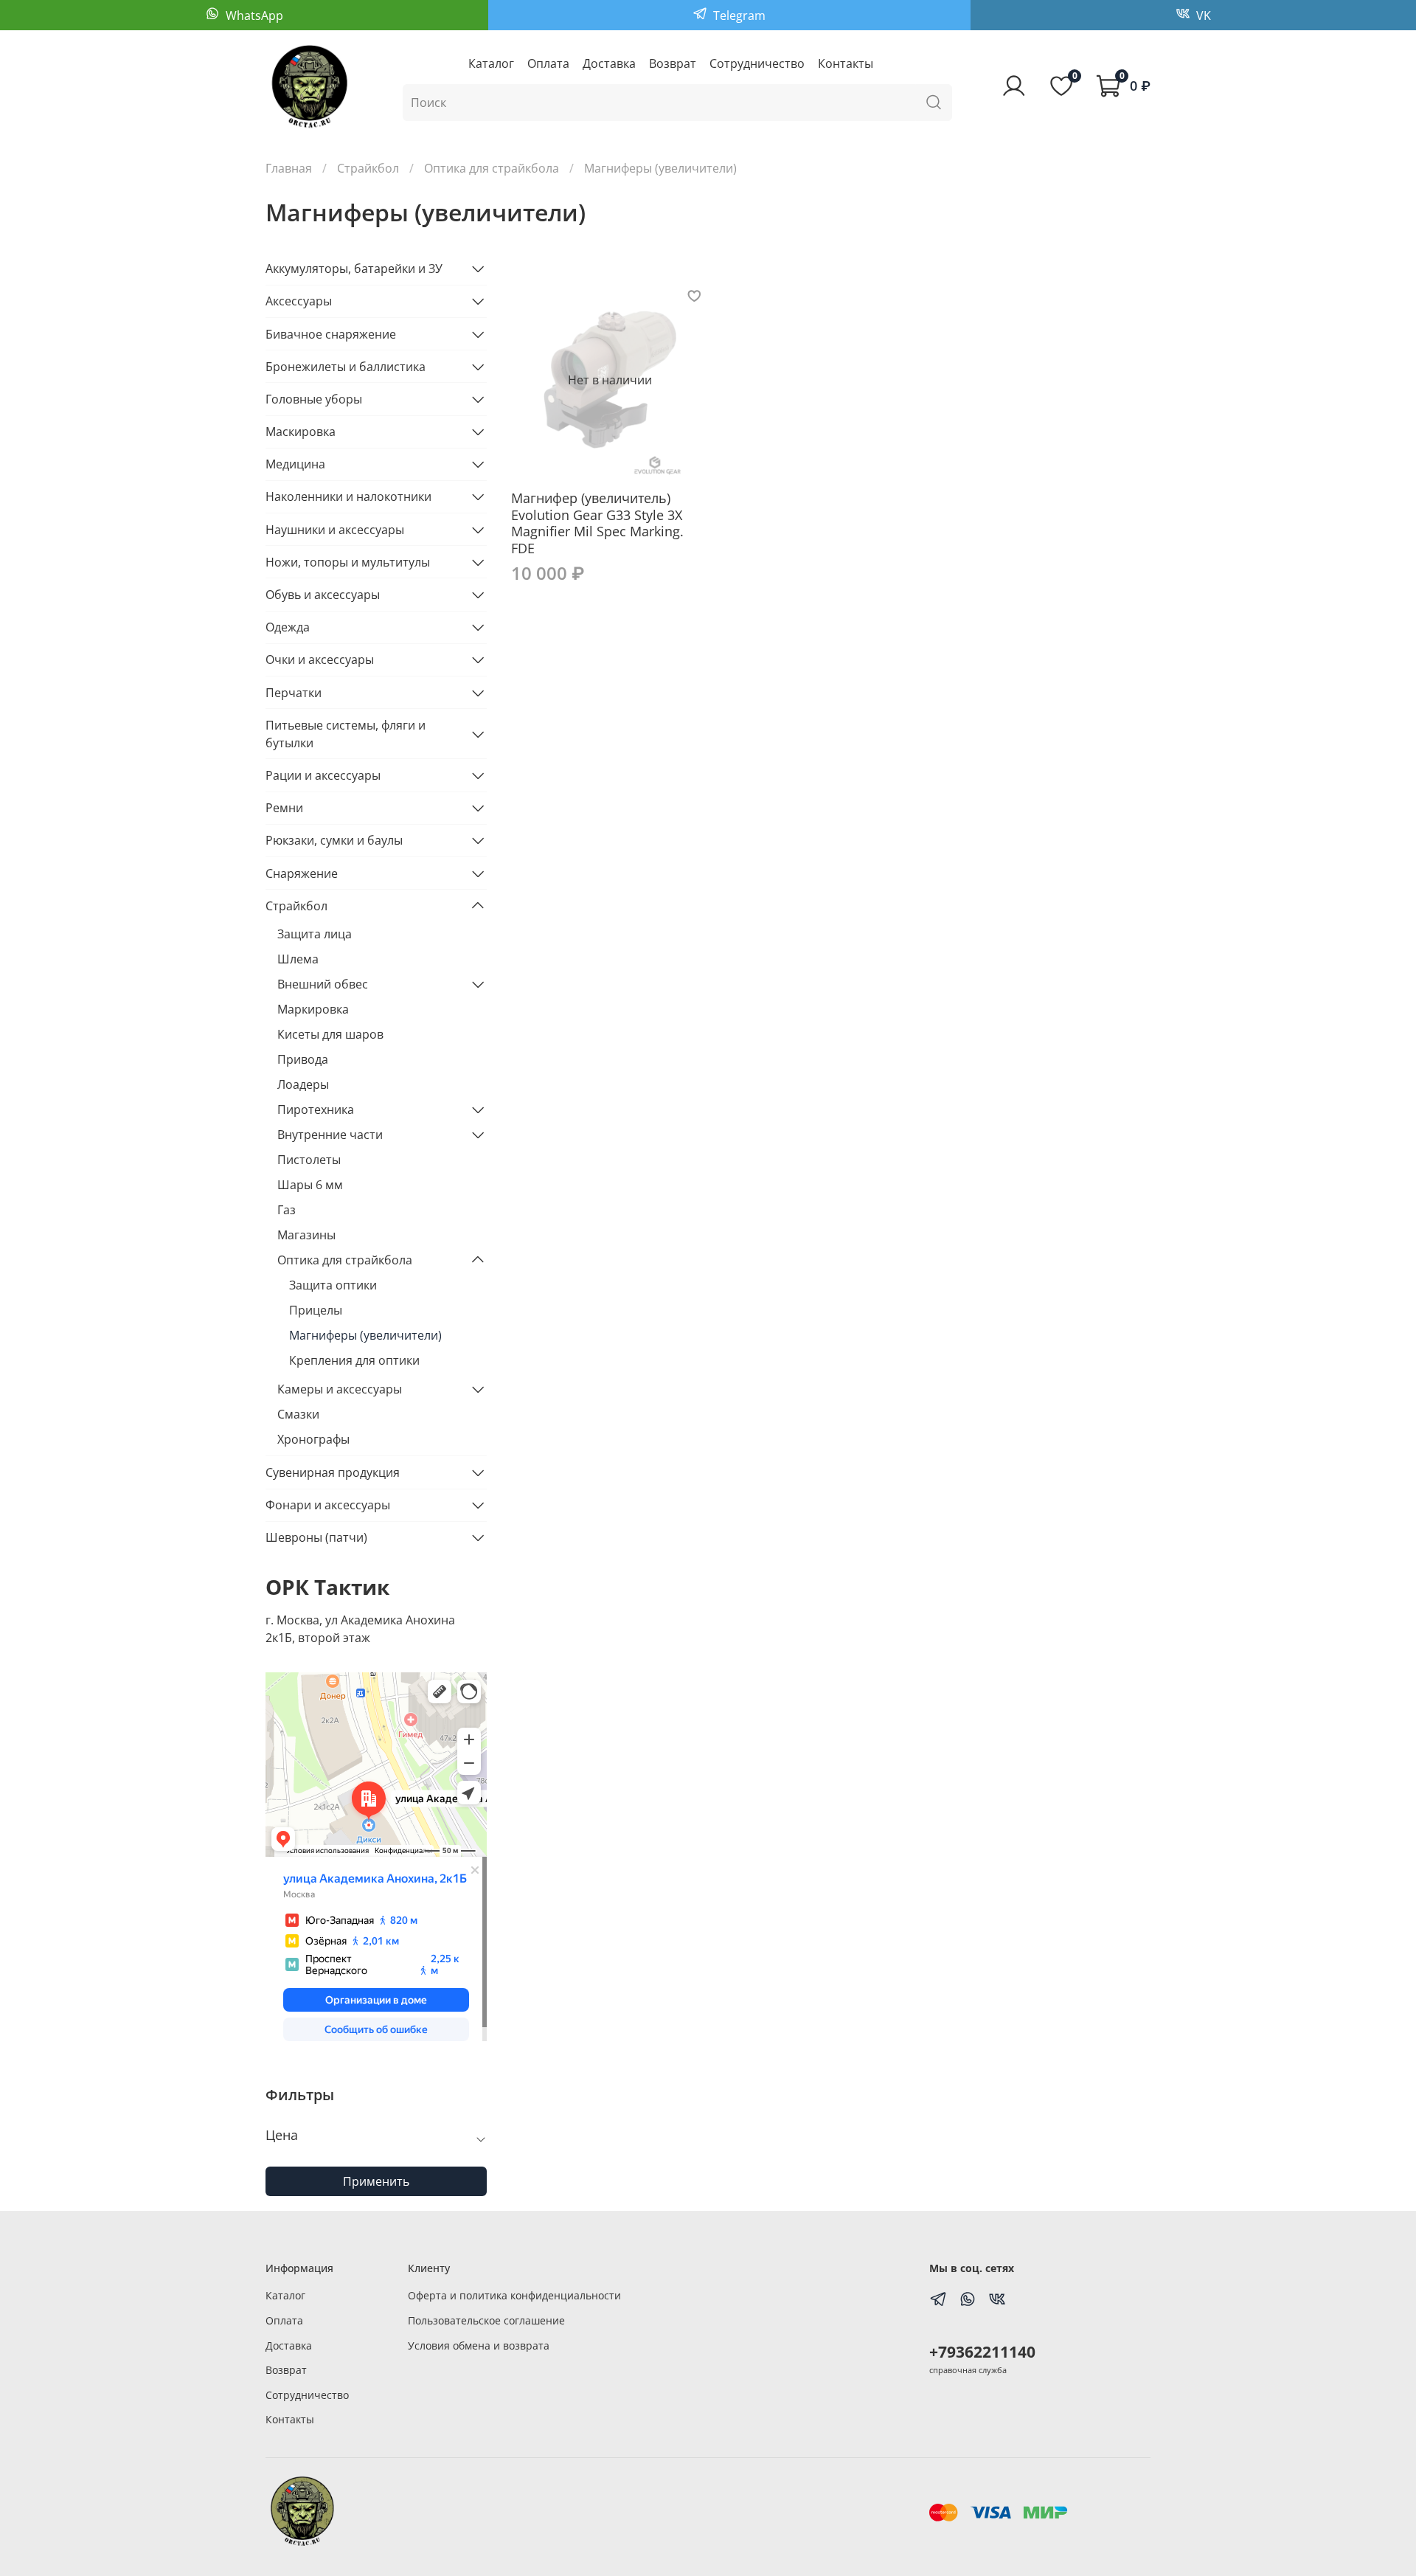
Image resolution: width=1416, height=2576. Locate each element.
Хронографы (313, 1439)
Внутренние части (330, 1135)
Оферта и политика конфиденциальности (514, 2295)
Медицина (295, 464)
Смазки (298, 1414)
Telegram (738, 15)
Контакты (846, 63)
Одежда (288, 627)
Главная (289, 168)
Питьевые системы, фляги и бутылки (346, 734)
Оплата (548, 63)
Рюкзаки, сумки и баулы (334, 840)
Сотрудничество (757, 63)
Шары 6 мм (310, 1185)
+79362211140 (982, 2352)
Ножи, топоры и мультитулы (348, 562)
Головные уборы (314, 399)
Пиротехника (316, 1109)
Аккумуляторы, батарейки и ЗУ (354, 269)
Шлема (298, 959)
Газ (287, 1210)
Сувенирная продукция (333, 1472)
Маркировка (313, 1009)
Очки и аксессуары (320, 659)
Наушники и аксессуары (335, 530)
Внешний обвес (323, 984)
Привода (303, 1059)
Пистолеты (309, 1160)
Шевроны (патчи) (316, 1537)
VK (1202, 15)
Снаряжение (302, 873)
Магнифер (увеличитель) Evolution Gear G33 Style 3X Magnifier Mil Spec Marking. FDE (597, 523)
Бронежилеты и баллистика (346, 367)
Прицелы (316, 1310)
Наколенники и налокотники (348, 496)
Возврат (673, 63)
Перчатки (294, 693)
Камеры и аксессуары (340, 1389)
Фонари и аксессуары (328, 1505)
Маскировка (301, 432)
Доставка (609, 63)
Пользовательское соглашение (486, 2320)
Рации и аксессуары (323, 775)
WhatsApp (253, 15)
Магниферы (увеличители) (365, 1335)
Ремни (284, 808)
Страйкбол (368, 168)
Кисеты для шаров (330, 1034)
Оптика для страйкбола (492, 168)
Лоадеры (303, 1084)
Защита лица (315, 934)
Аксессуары (299, 301)
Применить (376, 2181)
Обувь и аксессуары (323, 595)
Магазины (306, 1235)
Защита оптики (333, 1285)
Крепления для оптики (354, 1360)
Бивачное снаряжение (331, 334)
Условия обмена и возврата (479, 2345)
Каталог (491, 63)
